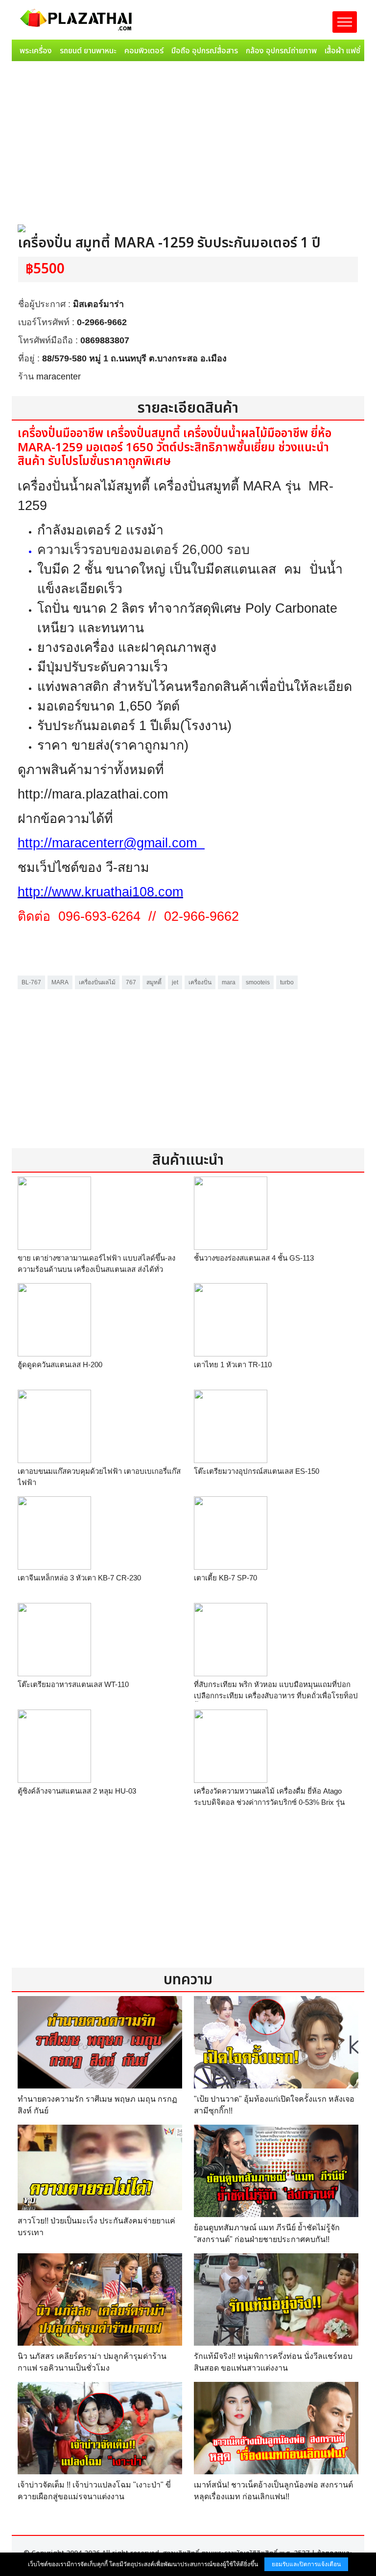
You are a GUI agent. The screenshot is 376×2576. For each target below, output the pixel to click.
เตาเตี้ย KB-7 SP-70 (225, 1578)
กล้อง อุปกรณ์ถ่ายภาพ (281, 51)
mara (229, 982)
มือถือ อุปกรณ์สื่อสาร (205, 51)
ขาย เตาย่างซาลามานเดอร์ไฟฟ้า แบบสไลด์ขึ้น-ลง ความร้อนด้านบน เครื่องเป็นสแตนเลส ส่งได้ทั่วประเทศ (96, 1269)
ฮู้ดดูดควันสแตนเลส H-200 (60, 1365)
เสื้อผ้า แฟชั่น (345, 51)
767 (131, 982)
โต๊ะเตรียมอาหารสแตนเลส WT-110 (73, 1684)
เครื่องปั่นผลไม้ (97, 982)
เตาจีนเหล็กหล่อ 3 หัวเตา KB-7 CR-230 (79, 1578)
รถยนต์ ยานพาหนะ (88, 51)
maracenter (59, 377)
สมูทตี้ (154, 982)
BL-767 (31, 982)
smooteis (258, 982)
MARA (60, 982)
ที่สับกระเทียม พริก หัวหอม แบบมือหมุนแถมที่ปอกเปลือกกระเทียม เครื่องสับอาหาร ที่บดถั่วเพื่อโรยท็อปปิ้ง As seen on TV (276, 1695)
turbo (287, 982)
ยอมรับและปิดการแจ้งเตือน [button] (306, 2564)
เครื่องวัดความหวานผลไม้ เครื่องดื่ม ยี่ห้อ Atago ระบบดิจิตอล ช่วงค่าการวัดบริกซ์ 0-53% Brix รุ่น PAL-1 (269, 1802)
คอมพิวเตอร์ (144, 51)
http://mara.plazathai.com (93, 794)
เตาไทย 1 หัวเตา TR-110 (233, 1365)
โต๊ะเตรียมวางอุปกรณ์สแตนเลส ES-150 (257, 1471)
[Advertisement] (188, 138)
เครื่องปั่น (200, 982)
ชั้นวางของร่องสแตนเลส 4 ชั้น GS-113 (254, 1258)
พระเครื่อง (36, 51)
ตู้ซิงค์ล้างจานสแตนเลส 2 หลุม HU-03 (77, 1791)
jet (175, 982)
